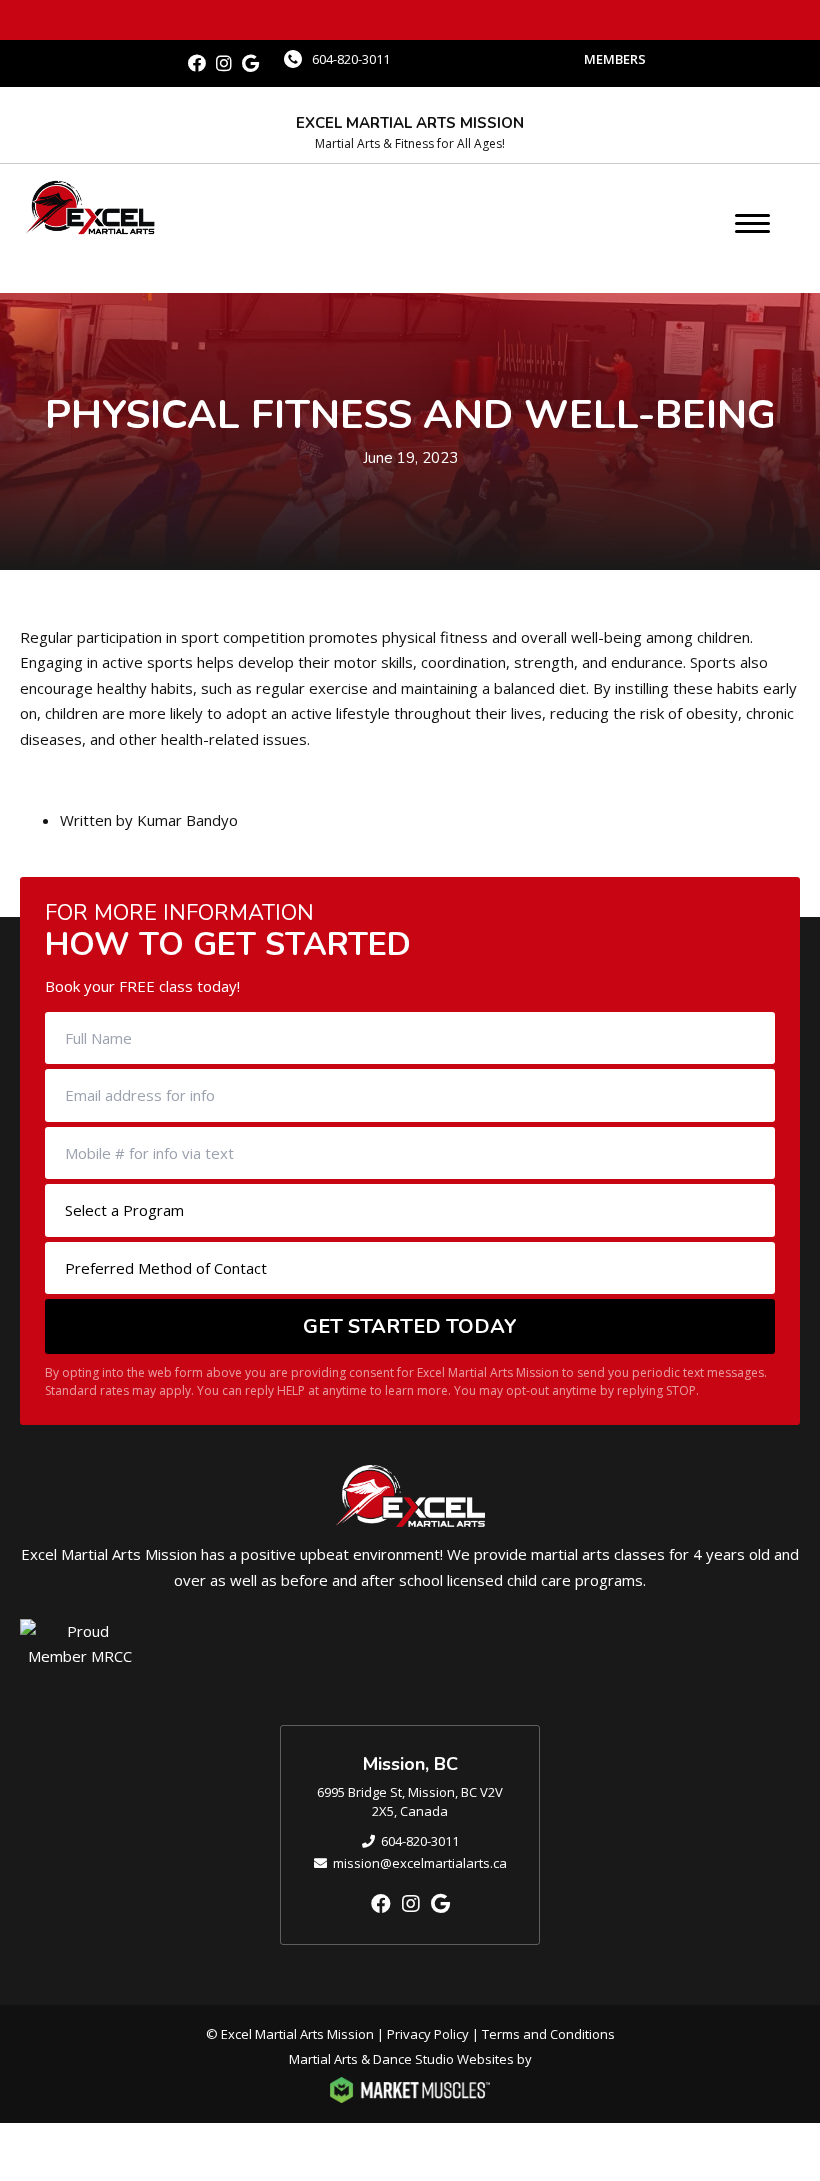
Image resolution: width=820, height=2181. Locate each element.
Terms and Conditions (548, 2034)
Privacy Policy (428, 2034)
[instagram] (224, 63)
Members (615, 59)
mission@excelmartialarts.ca (420, 1863)
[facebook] (197, 63)
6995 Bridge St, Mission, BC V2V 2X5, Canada (410, 1802)
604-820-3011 (351, 59)
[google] (250, 63)
